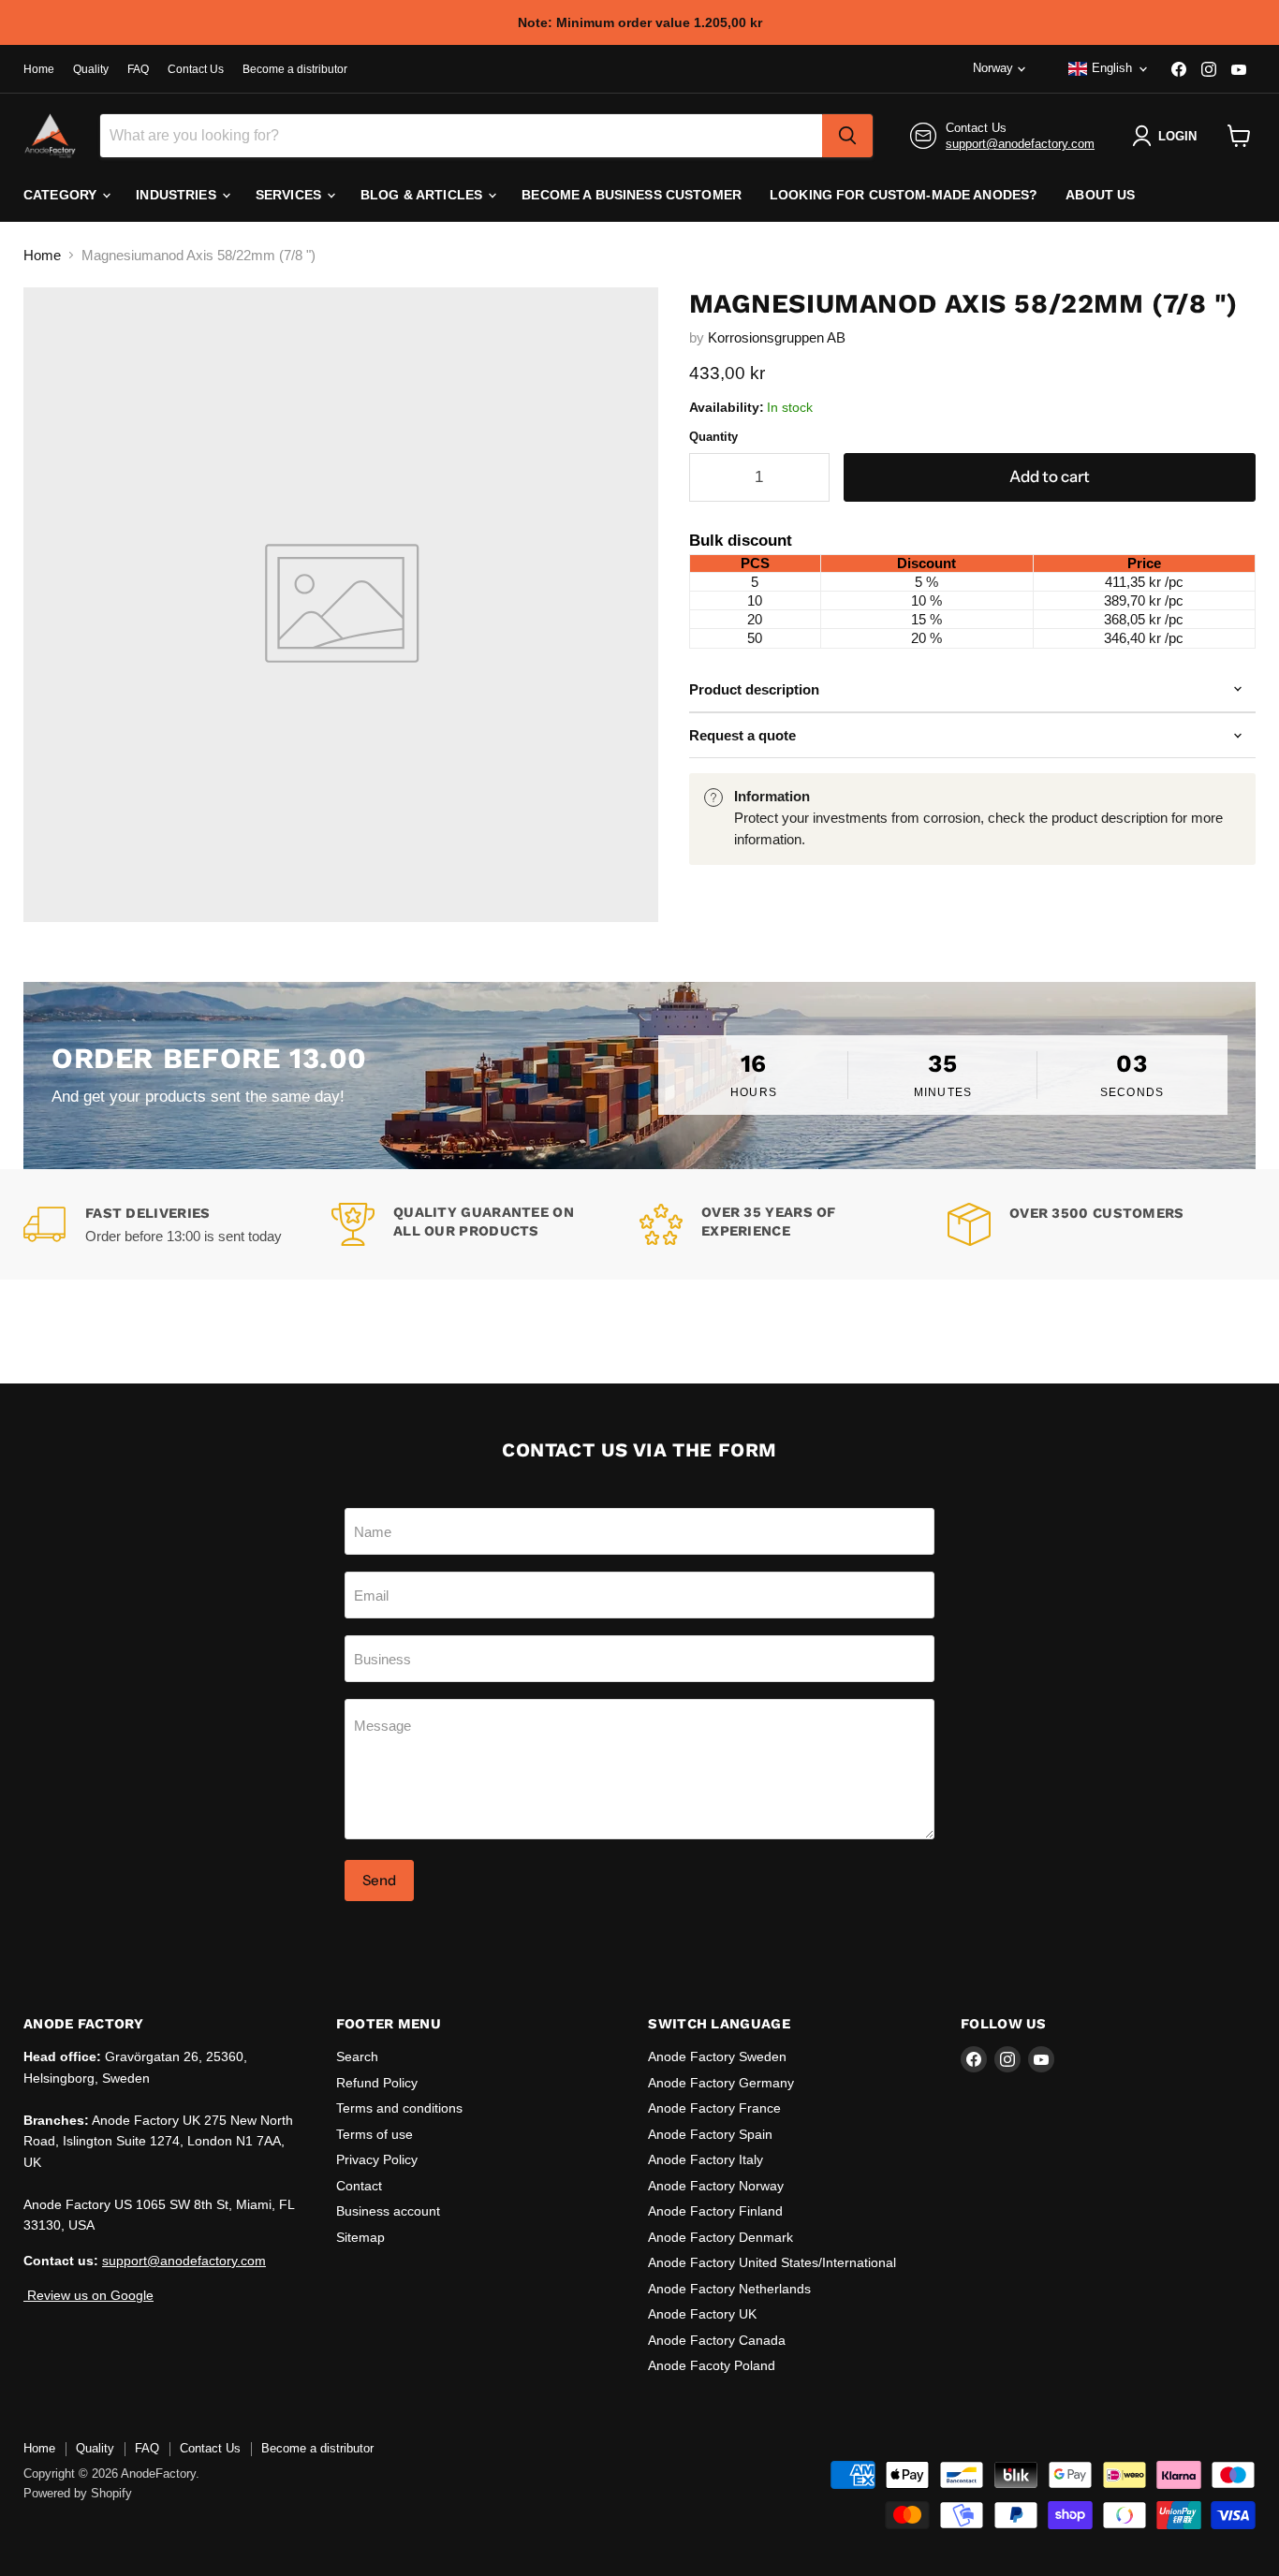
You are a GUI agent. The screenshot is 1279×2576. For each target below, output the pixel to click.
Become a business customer (632, 195)
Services (290, 195)
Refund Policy (377, 2083)
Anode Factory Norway (716, 2186)
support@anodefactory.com (1020, 144)
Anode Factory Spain (710, 2134)
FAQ (138, 69)
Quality (91, 69)
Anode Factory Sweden (717, 2056)
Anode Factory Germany (721, 2083)
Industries (178, 195)
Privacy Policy (377, 2159)
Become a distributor (295, 69)
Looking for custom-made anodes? (904, 195)
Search (357, 2056)
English (1112, 68)
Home (39, 69)
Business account (388, 2211)
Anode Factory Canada (717, 2340)
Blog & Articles (423, 195)
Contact (359, 2186)
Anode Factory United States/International (772, 2262)
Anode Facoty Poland (712, 2365)
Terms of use (375, 2134)
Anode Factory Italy (706, 2159)
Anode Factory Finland (715, 2211)
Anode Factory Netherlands (729, 2289)
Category (62, 195)
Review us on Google (88, 2295)
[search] (847, 136)
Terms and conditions (399, 2108)
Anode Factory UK (702, 2314)
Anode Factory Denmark (720, 2237)
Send (379, 1880)
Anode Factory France (714, 2108)
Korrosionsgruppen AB (777, 337)
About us (1100, 195)
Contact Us (196, 69)
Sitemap (360, 2237)
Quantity (713, 437)
